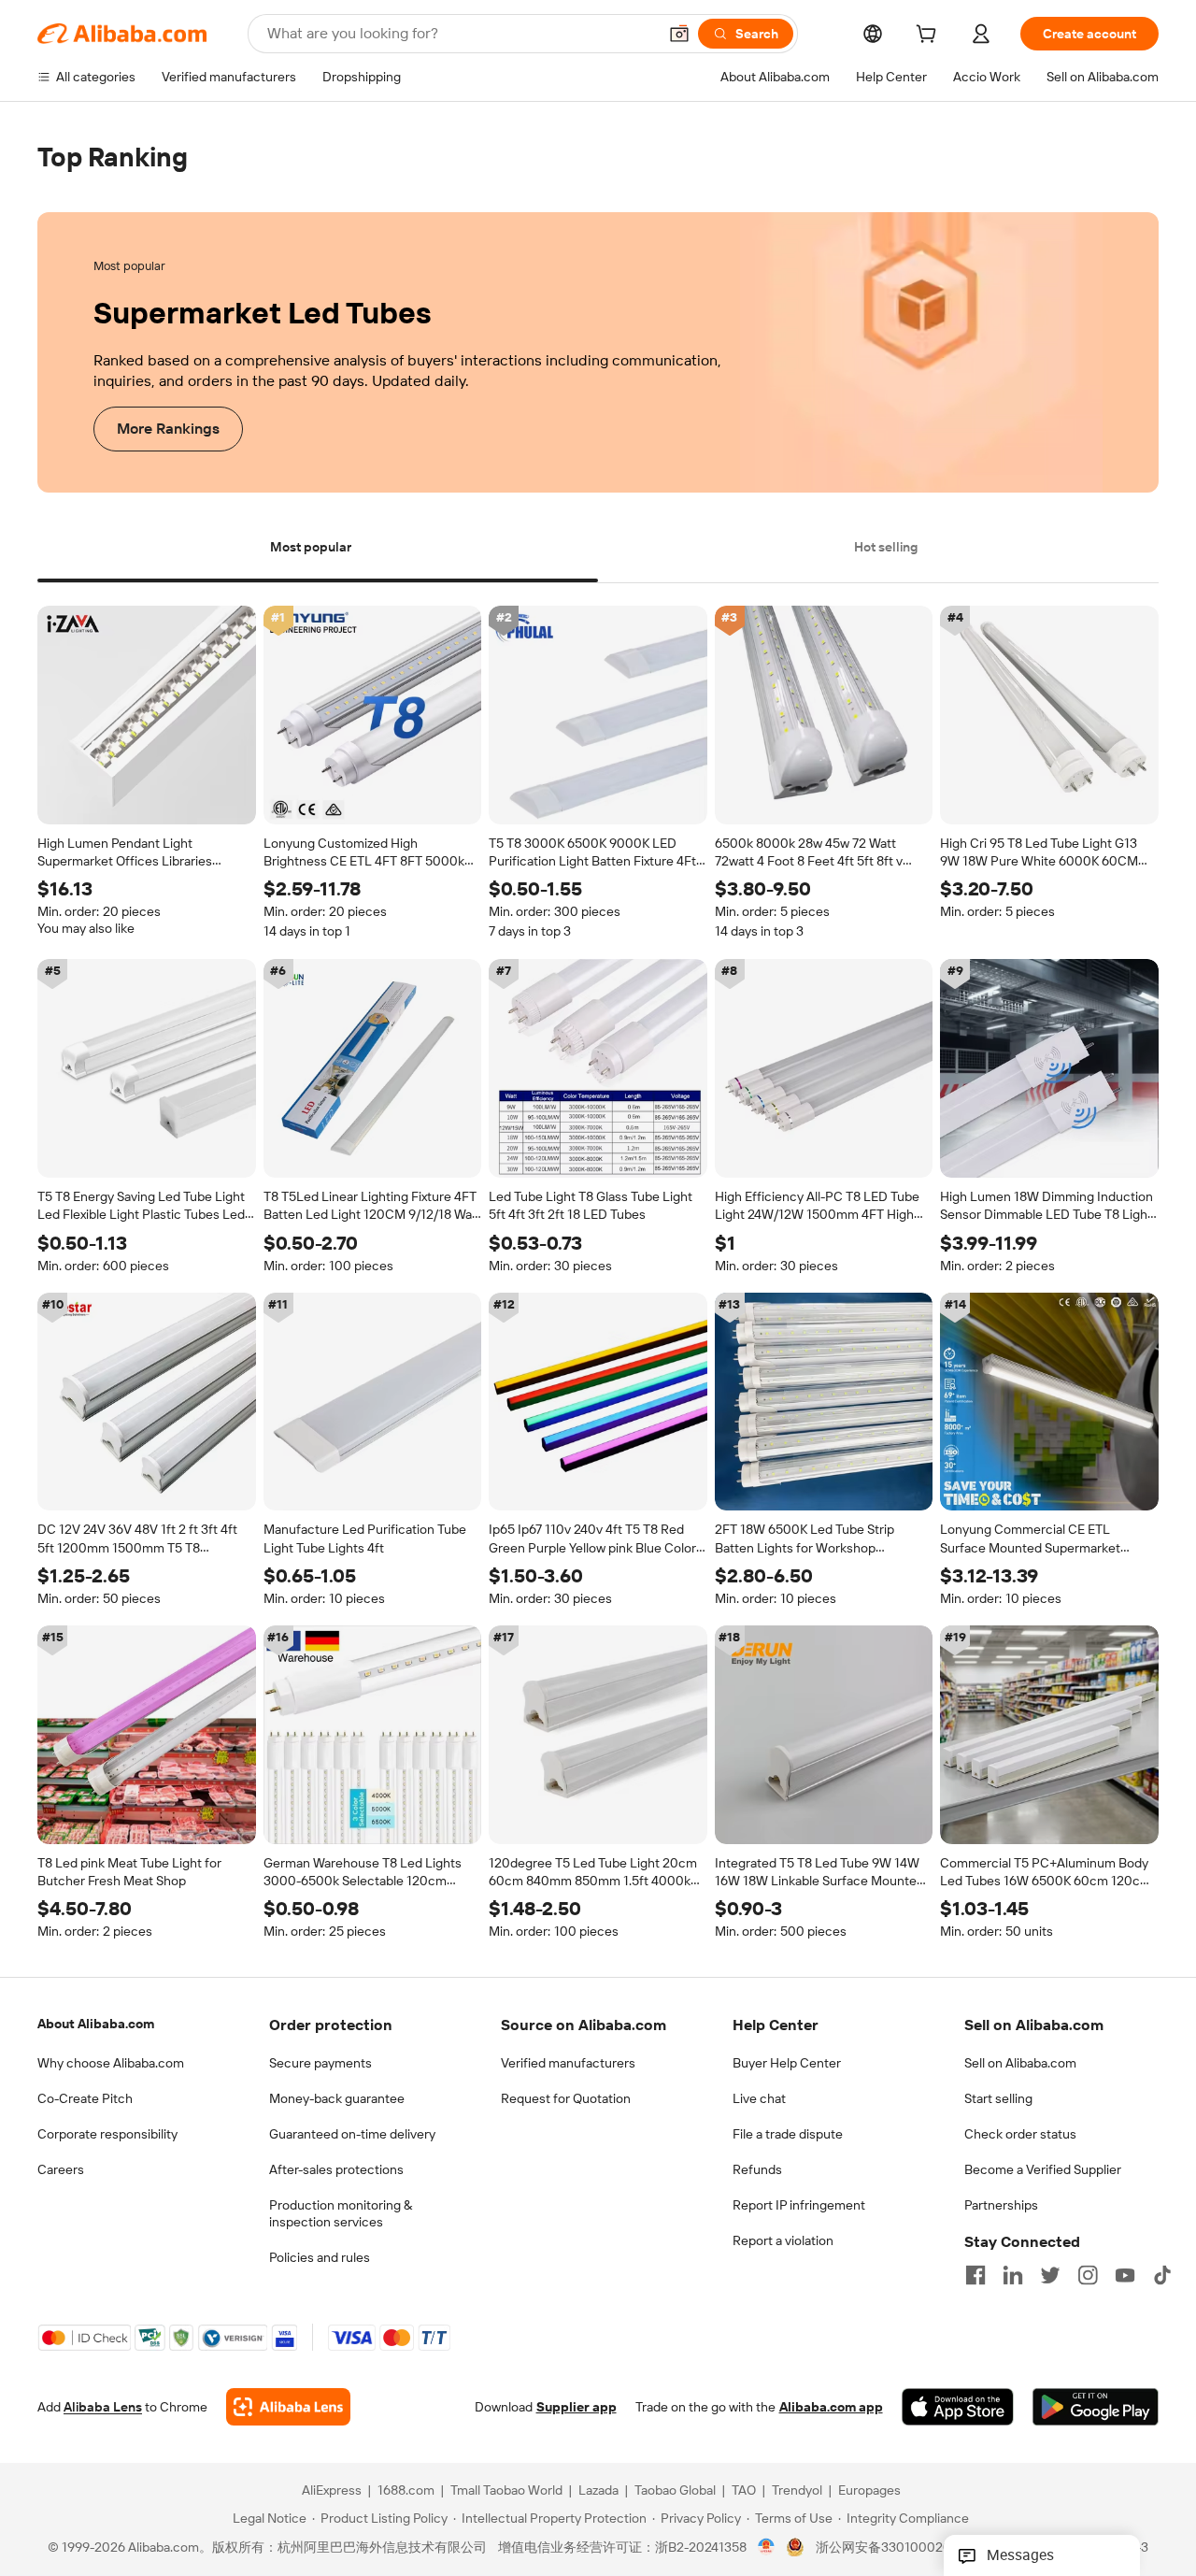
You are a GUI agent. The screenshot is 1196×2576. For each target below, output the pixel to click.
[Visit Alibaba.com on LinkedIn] (1013, 2275)
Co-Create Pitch (85, 2098)
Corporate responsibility (107, 2134)
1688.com (406, 2491)
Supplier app (577, 2408)
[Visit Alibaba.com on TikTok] (1162, 2275)
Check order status (1020, 2134)
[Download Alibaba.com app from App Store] (958, 2408)
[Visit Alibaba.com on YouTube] (1125, 2275)
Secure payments (320, 2063)
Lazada (598, 2491)
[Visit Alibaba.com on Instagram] (1088, 2275)
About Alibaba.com (96, 2024)
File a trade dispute (788, 2134)
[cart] (930, 36)
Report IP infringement (799, 2205)
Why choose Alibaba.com (111, 2063)
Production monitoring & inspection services (341, 2213)
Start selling (998, 2098)
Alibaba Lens (103, 2408)
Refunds (757, 2169)
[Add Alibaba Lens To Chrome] (288, 2408)
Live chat (759, 2098)
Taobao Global (675, 2491)
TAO (744, 2491)
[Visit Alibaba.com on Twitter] (1050, 2275)
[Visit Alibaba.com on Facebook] (975, 2275)
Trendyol (797, 2491)
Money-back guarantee (337, 2098)
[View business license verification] (767, 2548)
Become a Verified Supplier (1043, 2169)
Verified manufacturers (568, 2063)
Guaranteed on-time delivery (352, 2134)
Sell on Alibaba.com (1020, 2063)
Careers (61, 2169)
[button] (679, 34)
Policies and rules (320, 2257)
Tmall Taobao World (506, 2491)
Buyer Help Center (787, 2063)
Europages (869, 2491)
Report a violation (783, 2240)
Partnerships (1001, 2205)
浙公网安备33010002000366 (903, 2548)
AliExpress (332, 2491)
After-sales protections (336, 2169)
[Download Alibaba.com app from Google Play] (1096, 2408)
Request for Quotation (566, 2098)
